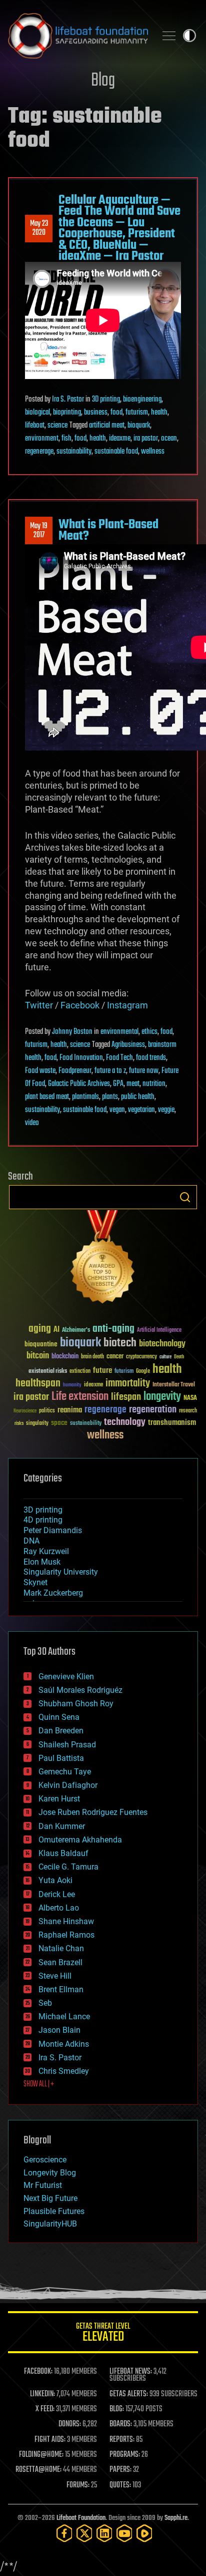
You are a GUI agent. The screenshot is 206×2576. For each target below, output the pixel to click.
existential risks (48, 1372)
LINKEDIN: (42, 2394)
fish (66, 439)
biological (37, 413)
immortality (128, 1383)
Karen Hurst (59, 1799)
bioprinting (67, 413)
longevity (162, 1397)
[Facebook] (64, 2533)
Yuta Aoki (55, 1880)
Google (143, 1372)
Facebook (80, 1005)
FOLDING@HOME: (41, 2455)
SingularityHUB (50, 2224)
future (102, 1371)
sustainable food (116, 452)
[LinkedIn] (104, 2533)
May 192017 (39, 531)
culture (165, 1357)
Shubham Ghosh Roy (76, 1704)
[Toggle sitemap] (169, 36)
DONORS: (70, 2424)
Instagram (127, 1005)
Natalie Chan (61, 1948)
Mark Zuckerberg (53, 1593)
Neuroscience (25, 1412)
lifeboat (35, 426)
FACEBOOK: (38, 2372)
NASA (190, 1398)
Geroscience (45, 2160)
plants (110, 1097)
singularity (37, 1424)
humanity (72, 1385)
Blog (103, 81)
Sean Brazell (60, 1962)
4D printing (43, 1520)
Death (179, 1357)
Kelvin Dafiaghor (68, 1785)
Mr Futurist (43, 2185)
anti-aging (113, 1329)
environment (42, 439)
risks (19, 1423)
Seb (45, 2003)
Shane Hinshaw (66, 1921)
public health (138, 1097)
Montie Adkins (64, 2044)
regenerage (39, 452)
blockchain (65, 1357)
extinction (80, 1372)
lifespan (126, 1397)
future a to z (110, 1071)
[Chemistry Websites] (103, 1259)
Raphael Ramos (66, 1935)
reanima (70, 1410)
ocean (169, 439)
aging (40, 1329)
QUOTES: (120, 2485)
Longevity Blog (50, 2173)
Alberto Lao (59, 1908)
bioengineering (142, 400)
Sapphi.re (176, 2518)
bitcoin (38, 1356)
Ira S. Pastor (68, 400)
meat (133, 1084)
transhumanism (172, 1423)
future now (144, 1071)
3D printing (106, 400)
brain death (92, 1357)
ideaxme (120, 439)
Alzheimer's (76, 1331)
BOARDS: (121, 2424)
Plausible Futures (54, 2211)
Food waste (40, 1071)
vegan (117, 1110)
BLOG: (117, 2409)
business (96, 413)
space (59, 1423)
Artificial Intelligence (159, 1331)
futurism (137, 413)
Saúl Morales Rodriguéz (80, 1690)
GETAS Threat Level (103, 2334)
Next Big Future (50, 2198)
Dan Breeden (61, 1731)
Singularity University (61, 1572)
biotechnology (162, 1344)
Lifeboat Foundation (81, 2518)
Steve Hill (55, 1976)
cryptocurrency (141, 1357)
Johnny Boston (72, 1032)
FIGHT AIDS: (50, 2440)
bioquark (139, 426)
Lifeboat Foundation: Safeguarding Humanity (78, 36)
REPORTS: (122, 2440)
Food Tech (119, 1058)
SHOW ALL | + (39, 2084)
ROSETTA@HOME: (38, 2470)
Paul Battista (61, 1758)
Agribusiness (128, 1045)
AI (56, 1330)
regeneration (153, 1410)
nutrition (154, 1084)
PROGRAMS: (125, 2455)
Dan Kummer (62, 1826)
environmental (119, 1032)
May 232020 (39, 228)
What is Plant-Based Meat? (108, 530)
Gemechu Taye (65, 1772)
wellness (153, 452)
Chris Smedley (64, 2071)
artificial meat (107, 426)
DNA (31, 1541)
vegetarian (141, 1110)
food (116, 413)
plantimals (85, 1097)
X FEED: (45, 2409)
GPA (118, 1084)
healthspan (38, 1384)
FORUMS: (78, 2485)
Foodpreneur (75, 1071)
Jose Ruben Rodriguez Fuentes (93, 1812)
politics (47, 1411)
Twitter (39, 1005)
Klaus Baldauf (63, 1853)
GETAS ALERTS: (129, 2394)
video (32, 1123)
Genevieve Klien (66, 1677)
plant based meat (47, 1097)
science (57, 426)
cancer (115, 1357)
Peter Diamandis (53, 1530)
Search (185, 1197)
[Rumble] (144, 2533)
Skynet (35, 1582)
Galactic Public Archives (79, 1084)
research (188, 1411)
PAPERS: (120, 2470)
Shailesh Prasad (67, 1745)
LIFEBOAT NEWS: (131, 2372)
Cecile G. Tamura (68, 1867)
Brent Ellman (61, 1989)
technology (125, 1423)
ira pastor (146, 439)
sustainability (74, 452)
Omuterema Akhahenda (80, 1840)
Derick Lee (57, 1894)
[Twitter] (84, 2533)
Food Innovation (81, 1058)
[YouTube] (124, 2533)
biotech (120, 1343)
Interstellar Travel (174, 1385)
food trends (151, 1058)
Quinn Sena (59, 1717)
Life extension (80, 1397)
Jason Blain (59, 2030)
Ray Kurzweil (46, 1551)
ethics (149, 1032)
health (159, 413)
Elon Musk (42, 1562)
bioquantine (41, 1344)
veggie (166, 1110)
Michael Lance (64, 2016)
